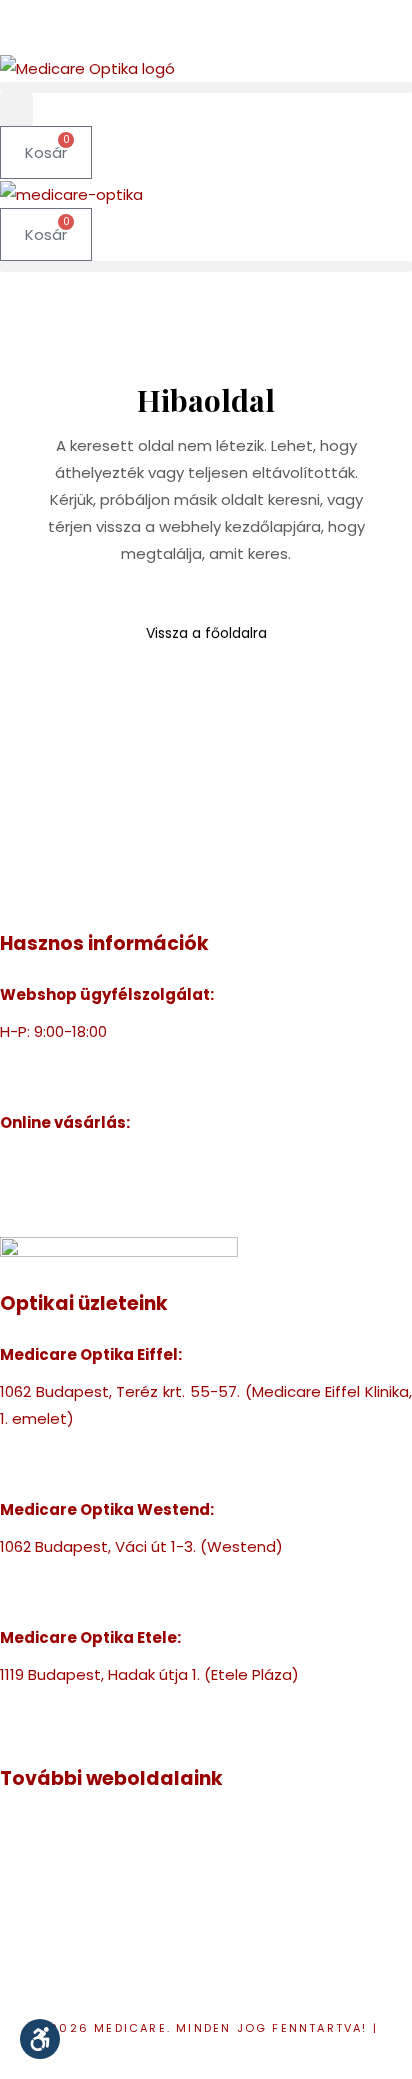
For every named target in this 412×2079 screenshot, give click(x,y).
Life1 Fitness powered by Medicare (126, 1991)
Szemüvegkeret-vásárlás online (118, 1159)
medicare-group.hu (72, 1829)
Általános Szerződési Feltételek (116, 1213)
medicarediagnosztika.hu (94, 1964)
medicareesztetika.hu (81, 1910)
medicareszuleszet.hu (82, 1937)
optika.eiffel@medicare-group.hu (124, 1472)
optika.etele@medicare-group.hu (125, 1728)
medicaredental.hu (71, 1883)
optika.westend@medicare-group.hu (138, 1600)
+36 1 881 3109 (50, 1701)
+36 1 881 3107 (50, 1058)
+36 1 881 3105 (50, 1573)
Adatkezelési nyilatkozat (209, 2055)
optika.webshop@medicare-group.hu (139, 1085)
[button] (206, 87)
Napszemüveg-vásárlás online (113, 1186)
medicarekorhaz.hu (71, 1856)
